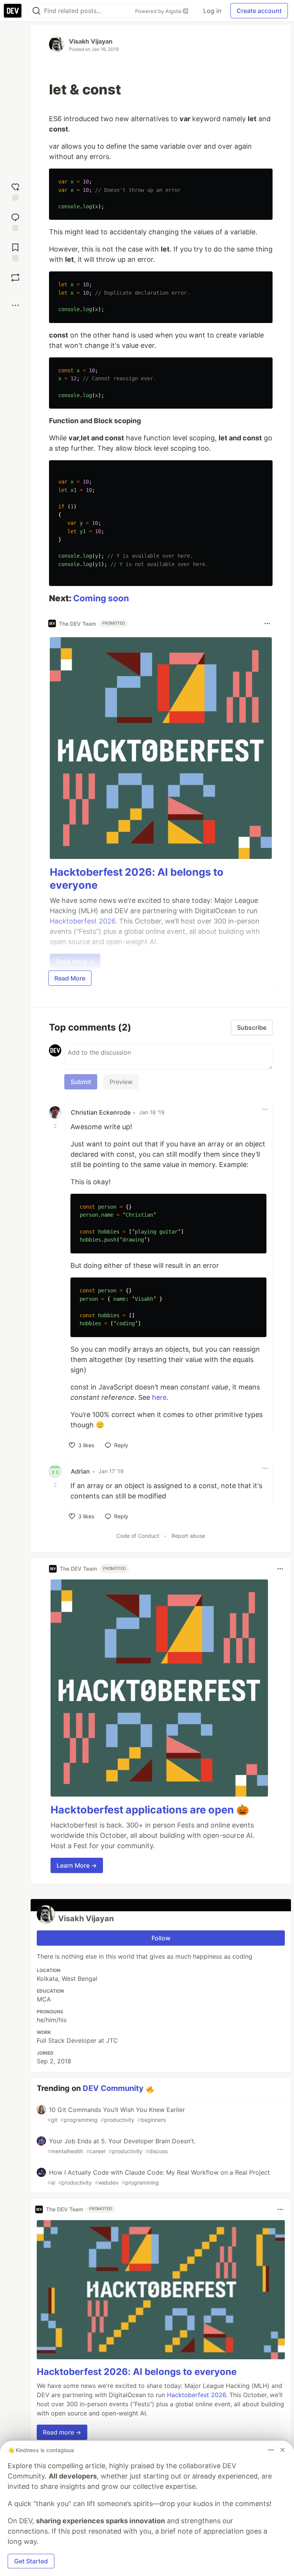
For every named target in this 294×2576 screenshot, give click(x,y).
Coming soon (101, 598)
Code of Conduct (138, 1536)
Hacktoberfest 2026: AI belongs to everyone (137, 2372)
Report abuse (188, 1536)
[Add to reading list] (15, 251)
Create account (259, 11)
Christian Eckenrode (101, 1112)
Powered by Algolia (159, 11)
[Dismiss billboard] (283, 2450)
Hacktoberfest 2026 (196, 2395)
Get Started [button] (31, 2561)
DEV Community (113, 2088)
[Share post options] (15, 305)
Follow (161, 1938)
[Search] (36, 11)
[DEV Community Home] (13, 11)
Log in (212, 11)
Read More (70, 978)
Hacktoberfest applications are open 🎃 (150, 1810)
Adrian (80, 1471)
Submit (81, 1082)
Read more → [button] (62, 2432)
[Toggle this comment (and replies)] (56, 1126)
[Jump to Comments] (15, 221)
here (159, 1397)
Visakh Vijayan (91, 41)
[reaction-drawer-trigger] (15, 191)
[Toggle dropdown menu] (267, 623)
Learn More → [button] (77, 1865)
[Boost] (15, 278)
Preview (121, 1082)
